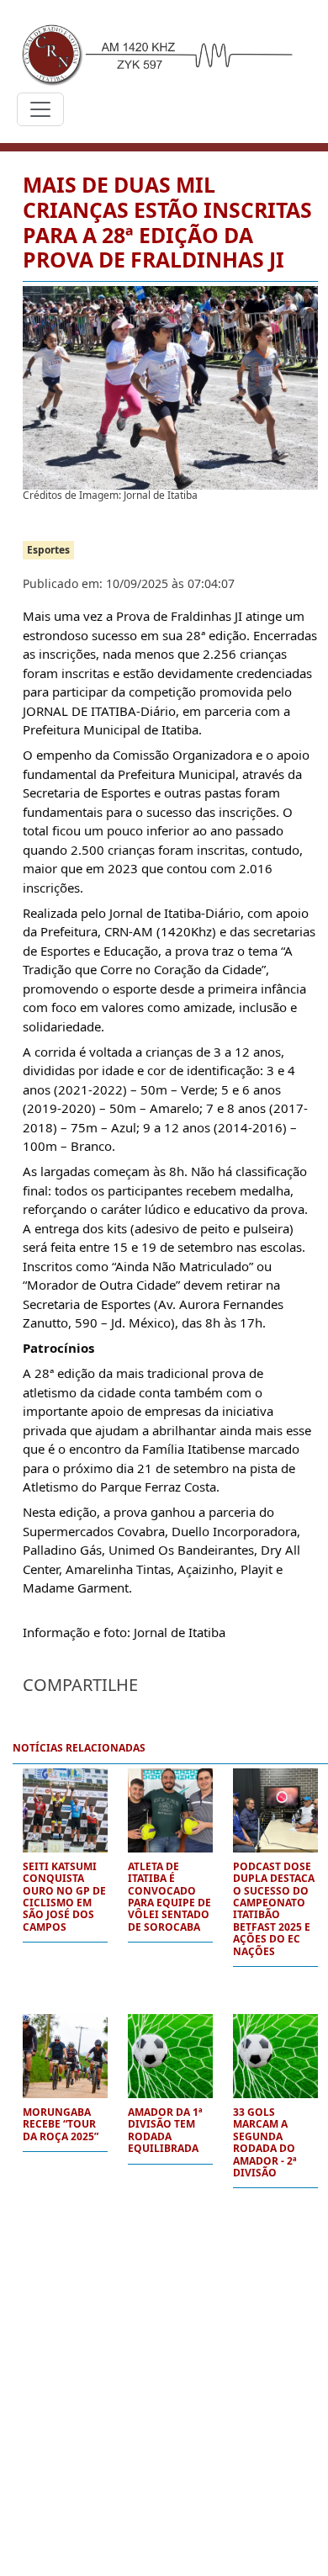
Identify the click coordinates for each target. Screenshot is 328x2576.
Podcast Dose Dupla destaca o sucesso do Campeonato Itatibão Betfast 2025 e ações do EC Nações (274, 1910)
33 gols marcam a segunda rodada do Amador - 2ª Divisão (265, 2143)
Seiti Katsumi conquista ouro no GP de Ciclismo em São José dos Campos (64, 1898)
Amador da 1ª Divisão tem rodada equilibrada (165, 2131)
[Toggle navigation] (40, 109)
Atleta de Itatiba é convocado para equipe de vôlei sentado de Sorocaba (169, 1898)
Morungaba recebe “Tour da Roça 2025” (61, 2125)
